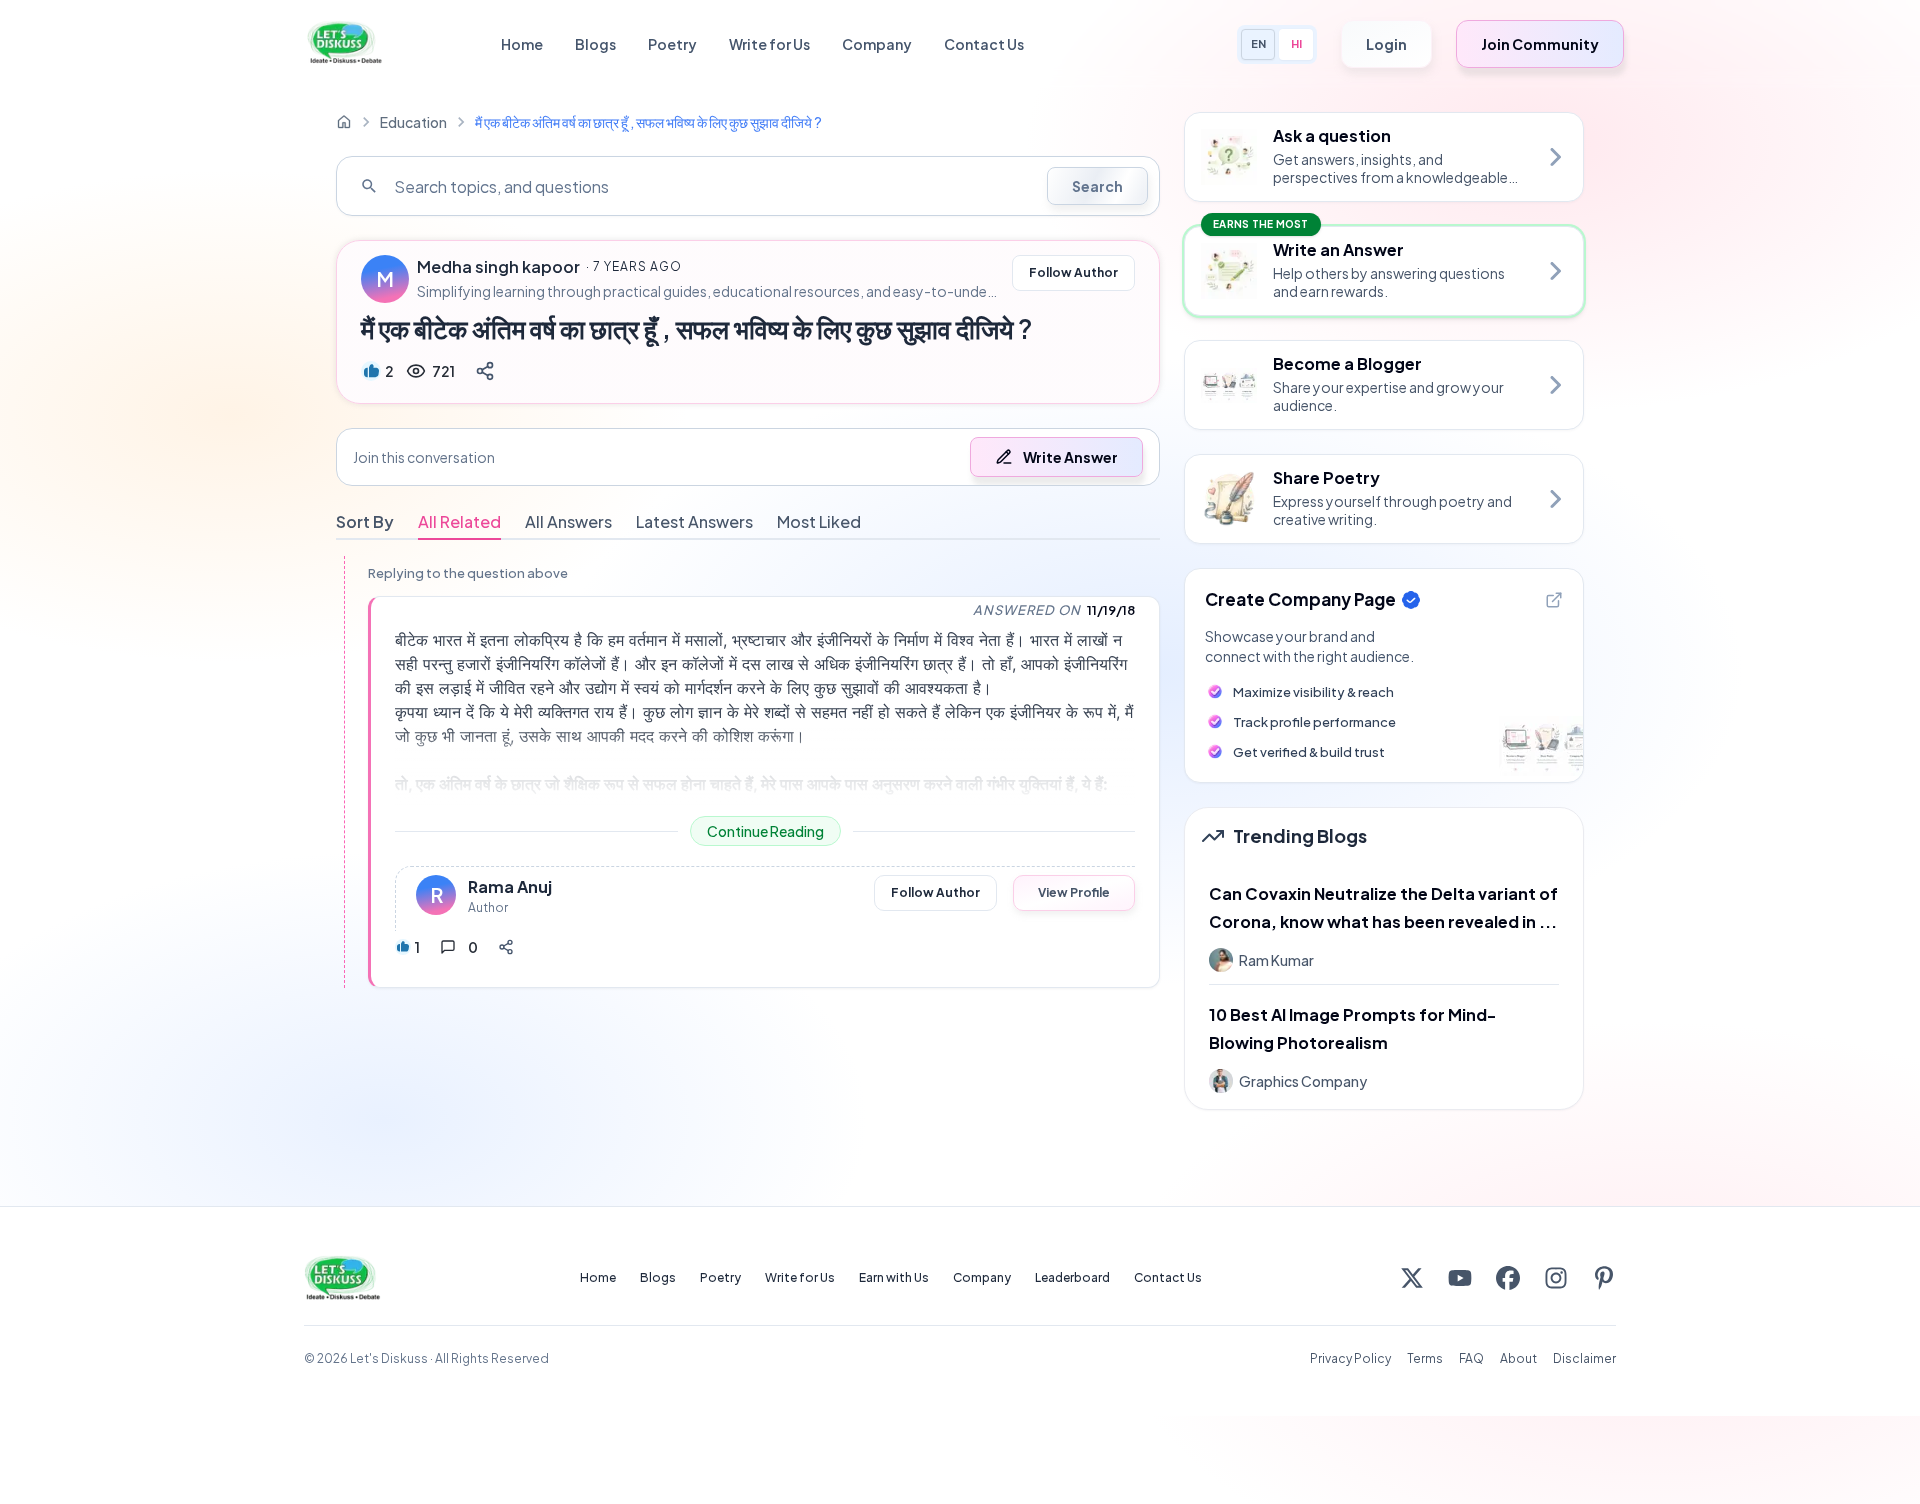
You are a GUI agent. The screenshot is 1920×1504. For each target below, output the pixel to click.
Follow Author (1073, 272)
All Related (459, 521)
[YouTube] (1460, 1278)
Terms (1425, 1358)
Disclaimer (1584, 1358)
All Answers (568, 521)
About (1518, 1358)
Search (1097, 186)
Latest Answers (694, 521)
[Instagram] (1556, 1278)
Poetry (672, 44)
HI (1296, 43)
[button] (748, 457)
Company (877, 44)
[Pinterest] (1604, 1278)
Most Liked (819, 521)
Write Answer (1070, 457)
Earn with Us (894, 1277)
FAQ (1471, 1358)
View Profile (1074, 892)
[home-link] (344, 122)
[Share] (485, 371)
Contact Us (984, 44)
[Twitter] (1412, 1278)
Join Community (1540, 44)
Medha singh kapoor (498, 267)
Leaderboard (1072, 1277)
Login (1386, 44)
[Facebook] (1508, 1278)
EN (1258, 43)
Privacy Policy (1350, 1358)
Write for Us (769, 44)
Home (522, 44)
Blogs (595, 44)
